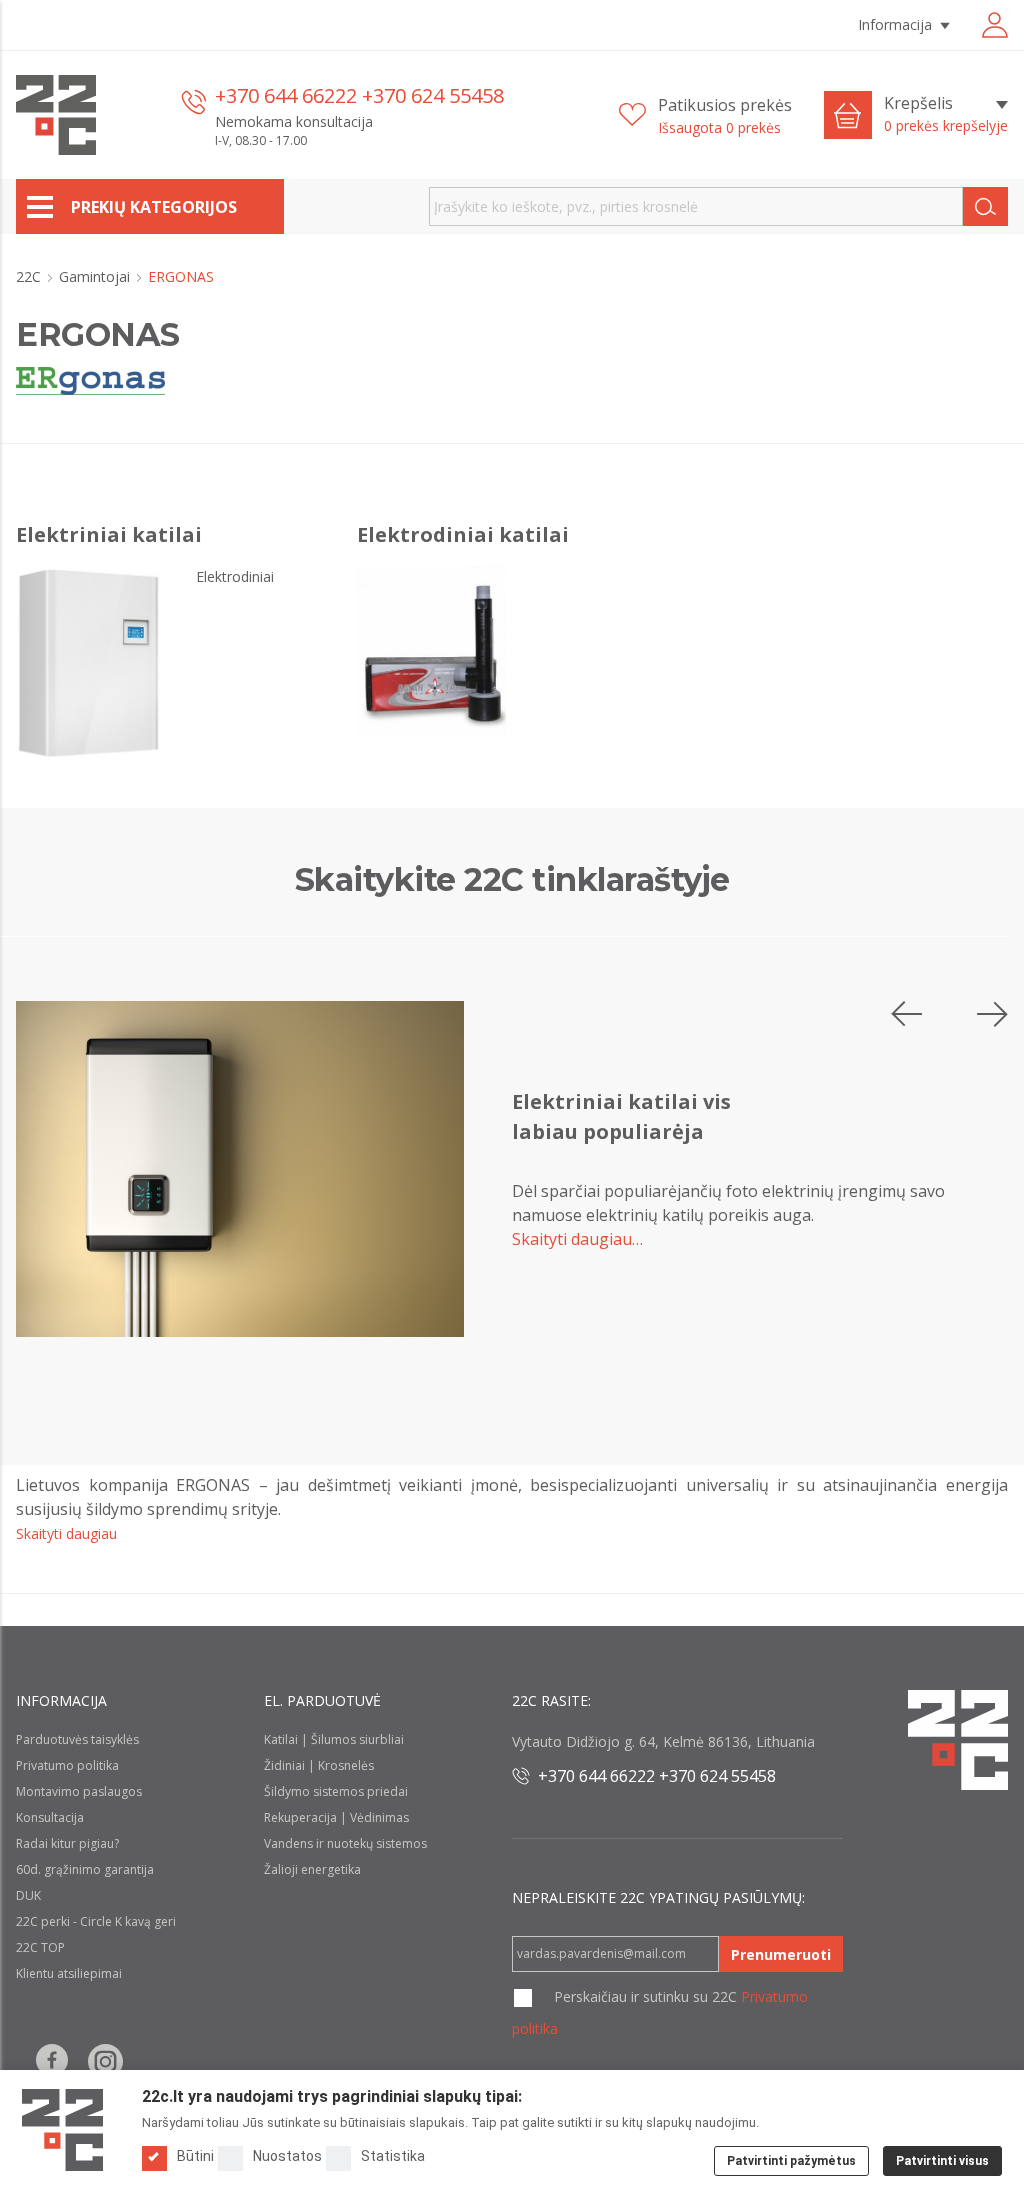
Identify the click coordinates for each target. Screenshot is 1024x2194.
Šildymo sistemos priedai (336, 1791)
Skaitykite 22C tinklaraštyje (512, 879)
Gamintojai (96, 276)
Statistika (393, 2156)
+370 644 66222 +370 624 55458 (359, 95)
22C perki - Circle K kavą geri (96, 1921)
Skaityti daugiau (66, 1533)
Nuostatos (287, 2156)
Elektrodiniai (235, 576)
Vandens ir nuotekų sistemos (345, 1843)
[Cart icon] (848, 115)
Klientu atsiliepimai (69, 1973)
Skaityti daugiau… (577, 1239)
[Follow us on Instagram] (105, 2061)
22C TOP (40, 1947)
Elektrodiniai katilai (463, 534)
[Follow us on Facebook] (52, 2061)
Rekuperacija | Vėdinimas (336, 1817)
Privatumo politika (67, 1765)
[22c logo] (56, 115)
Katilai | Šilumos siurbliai (334, 1739)
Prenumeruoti (781, 1954)
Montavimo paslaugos (79, 1791)
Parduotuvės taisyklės (77, 1739)
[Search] (985, 206)
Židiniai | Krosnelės (319, 1765)
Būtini (195, 2156)
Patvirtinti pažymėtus (791, 2161)
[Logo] (62, 2130)
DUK (28, 1895)
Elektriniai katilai (109, 534)
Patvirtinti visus (942, 2161)
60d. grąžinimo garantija (85, 1869)
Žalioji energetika (312, 1869)
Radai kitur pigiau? (67, 1843)
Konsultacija (50, 1817)
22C (30, 276)
